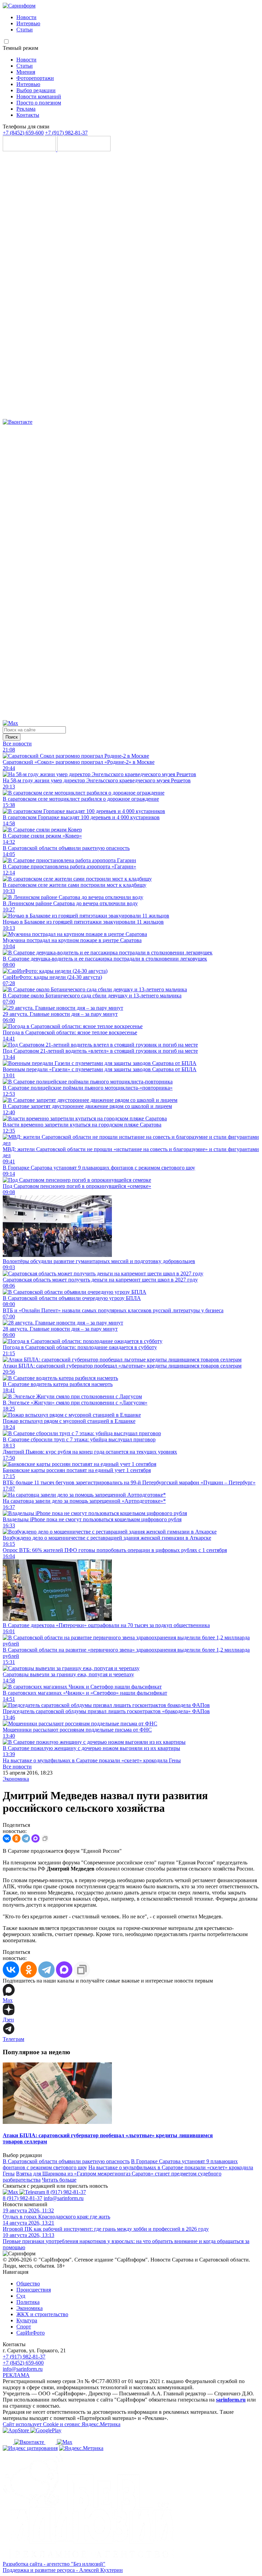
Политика (28, 2302)
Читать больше (59, 2180)
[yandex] (30, 2448)
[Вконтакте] (18, 422)
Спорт (24, 2327)
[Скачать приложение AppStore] (30, 149)
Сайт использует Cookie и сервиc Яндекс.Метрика (62, 2424)
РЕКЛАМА (16, 2375)
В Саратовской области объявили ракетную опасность (66, 2161)
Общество (28, 2284)
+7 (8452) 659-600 (23, 133)
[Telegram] (131, 416)
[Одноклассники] (131, 717)
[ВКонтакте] (7, 1838)
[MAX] (35, 1838)
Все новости (17, 744)
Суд (21, 2296)
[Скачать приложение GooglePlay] (84, 149)
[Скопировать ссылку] (45, 1838)
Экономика (16, 1779)
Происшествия (34, 2290)
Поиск (12, 737)
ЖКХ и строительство (42, 2314)
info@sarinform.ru (64, 2198)
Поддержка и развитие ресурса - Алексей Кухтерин (63, 2570)
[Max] (10, 723)
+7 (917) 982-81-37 (66, 133)
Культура (27, 2320)
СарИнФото (31, 2333)
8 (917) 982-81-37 (66, 2192)
